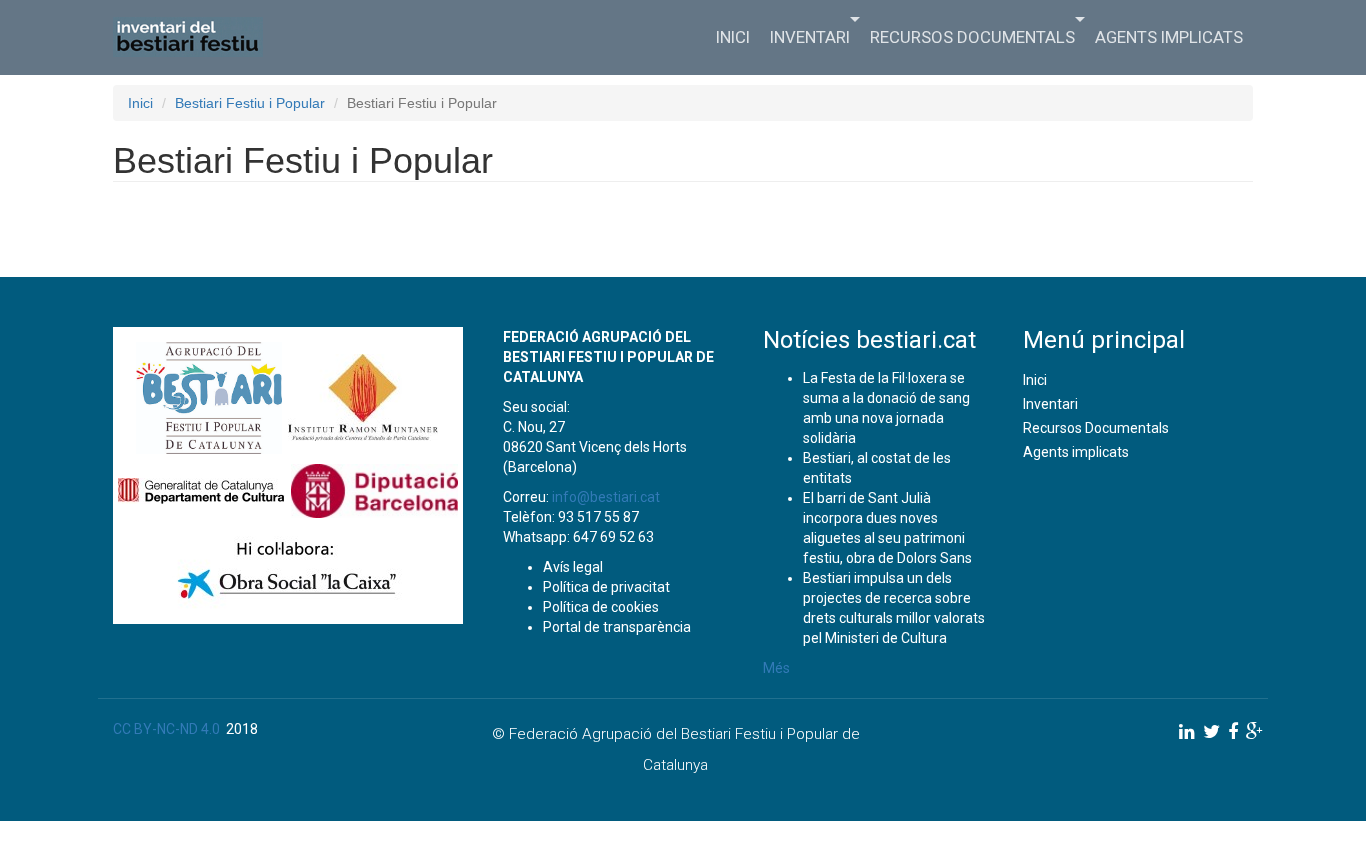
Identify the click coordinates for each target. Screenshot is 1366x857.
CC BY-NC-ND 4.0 (166, 729)
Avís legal (573, 567)
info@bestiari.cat (606, 497)
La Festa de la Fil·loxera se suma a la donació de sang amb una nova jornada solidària (886, 408)
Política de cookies (601, 607)
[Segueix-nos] (1187, 731)
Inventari (810, 37)
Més (776, 668)
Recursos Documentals (972, 37)
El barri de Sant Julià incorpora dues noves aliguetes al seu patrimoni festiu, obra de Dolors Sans (887, 528)
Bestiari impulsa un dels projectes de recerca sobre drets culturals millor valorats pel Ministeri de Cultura (894, 608)
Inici (733, 37)
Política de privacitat (606, 587)
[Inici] (195, 37)
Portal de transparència (617, 627)
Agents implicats (1169, 37)
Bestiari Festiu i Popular (250, 103)
